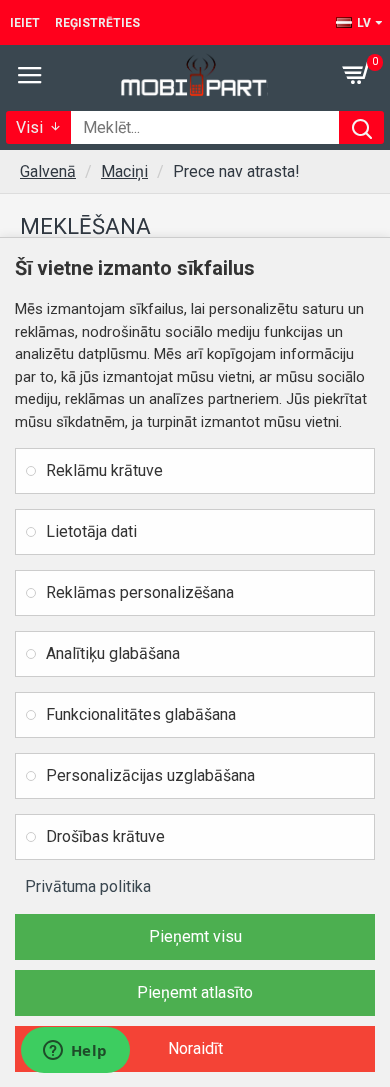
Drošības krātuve (105, 836)
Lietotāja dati (91, 531)
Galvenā (48, 171)
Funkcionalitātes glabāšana (141, 714)
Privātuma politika (88, 886)
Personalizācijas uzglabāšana (150, 775)
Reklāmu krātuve (104, 470)
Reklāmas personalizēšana (140, 592)
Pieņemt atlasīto (195, 992)
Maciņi (124, 171)
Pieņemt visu (195, 936)
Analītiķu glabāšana (113, 653)
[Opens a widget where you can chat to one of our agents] (75, 1052)
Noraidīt (195, 1048)
